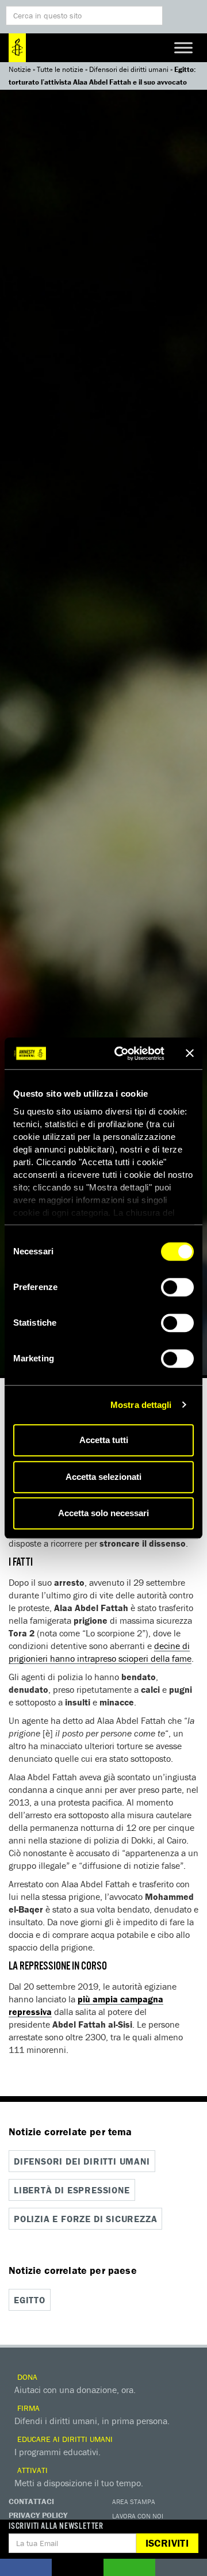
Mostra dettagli (141, 1405)
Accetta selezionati (103, 1477)
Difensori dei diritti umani (129, 69)
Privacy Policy (38, 2515)
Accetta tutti (104, 1440)
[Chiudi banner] (190, 1054)
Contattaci (31, 2501)
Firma (27, 2408)
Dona (26, 2377)
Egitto (30, 2300)
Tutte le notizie (60, 69)
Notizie (20, 69)
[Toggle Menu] (183, 47)
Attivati (31, 2470)
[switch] (177, 1287)
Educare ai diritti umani (64, 2439)
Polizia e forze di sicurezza (85, 2219)
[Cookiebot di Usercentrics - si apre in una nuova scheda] (121, 1054)
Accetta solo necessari (103, 1513)
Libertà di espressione (72, 2190)
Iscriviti (167, 2543)
